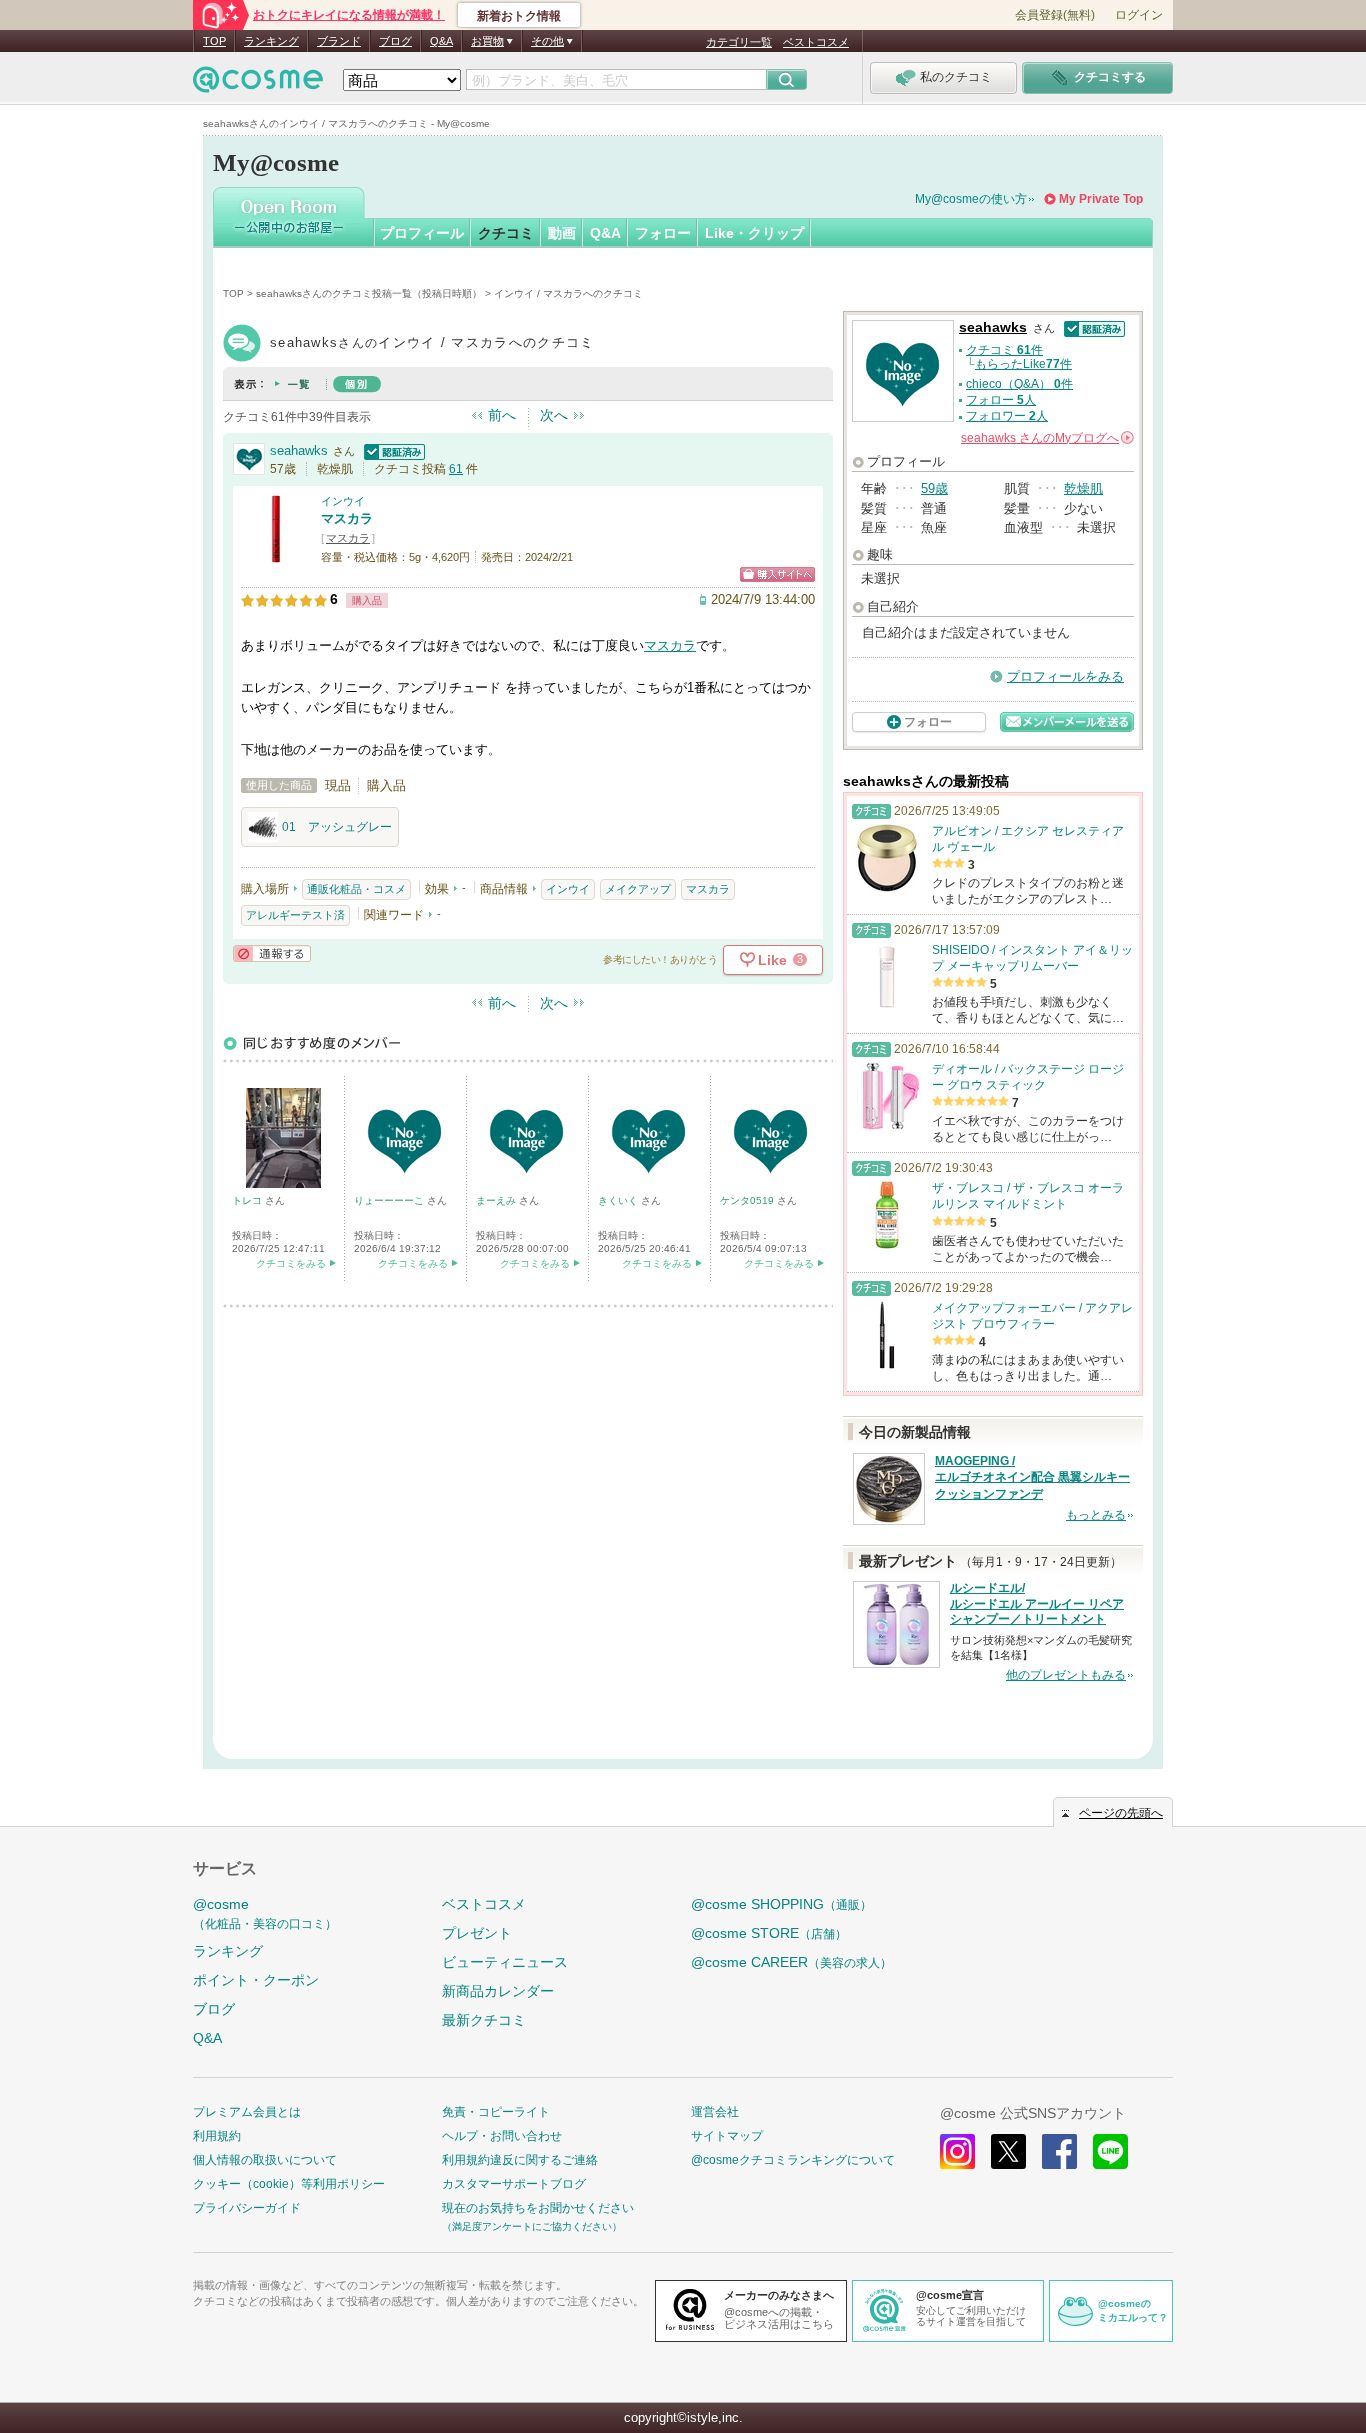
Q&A (441, 41)
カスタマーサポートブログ (514, 2184)
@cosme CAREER (791, 1962)
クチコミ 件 (1004, 350)
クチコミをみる (291, 1263)
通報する (272, 953)
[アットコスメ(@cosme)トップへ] (258, 84)
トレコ (248, 1200)
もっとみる (1096, 1515)
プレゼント (477, 1933)
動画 (562, 233)
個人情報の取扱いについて (265, 2160)
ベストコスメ (816, 42)
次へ (554, 415)
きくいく (619, 1200)
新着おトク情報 (519, 16)
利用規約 (217, 2136)
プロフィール (422, 233)
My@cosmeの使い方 (971, 199)
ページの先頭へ (1121, 1813)
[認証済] (392, 450)
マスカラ (347, 518)
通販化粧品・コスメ (356, 889)
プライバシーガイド (247, 2208)
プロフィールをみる (1065, 676)
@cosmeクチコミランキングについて (793, 2160)
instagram (957, 2151)
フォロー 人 (1001, 400)
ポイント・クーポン (256, 1980)
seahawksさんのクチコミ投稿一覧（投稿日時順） (369, 293)
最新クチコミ (484, 2020)
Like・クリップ (754, 233)
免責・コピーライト (496, 2112)
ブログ (395, 41)
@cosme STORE (769, 1933)
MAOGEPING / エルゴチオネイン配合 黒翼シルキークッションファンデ (1032, 1478)
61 (456, 469)
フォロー (663, 233)
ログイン (1139, 15)
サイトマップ (727, 2136)
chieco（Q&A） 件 (1019, 384)
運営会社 (715, 2112)
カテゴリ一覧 (739, 42)
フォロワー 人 (1007, 416)
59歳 (934, 488)
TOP (214, 41)
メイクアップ (638, 889)
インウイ (343, 501)
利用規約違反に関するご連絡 (520, 2160)
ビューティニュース (505, 1962)
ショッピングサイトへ (777, 574)
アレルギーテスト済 (295, 915)
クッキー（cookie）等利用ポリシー (289, 2184)
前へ (502, 415)
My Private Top (1101, 199)
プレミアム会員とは (247, 2112)
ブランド (339, 41)
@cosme (265, 1913)
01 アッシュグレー (337, 827)
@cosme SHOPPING (781, 1904)
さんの (1046, 438)
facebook (1059, 2151)
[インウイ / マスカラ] (276, 554)
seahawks (299, 450)
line (1110, 2151)
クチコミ (506, 233)
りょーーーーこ (390, 1200)
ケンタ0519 (748, 1200)
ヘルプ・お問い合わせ (502, 2136)
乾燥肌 (1083, 488)
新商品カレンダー (498, 1991)
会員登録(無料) (1055, 15)
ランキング (271, 41)
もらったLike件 (1023, 364)
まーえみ (497, 1200)
